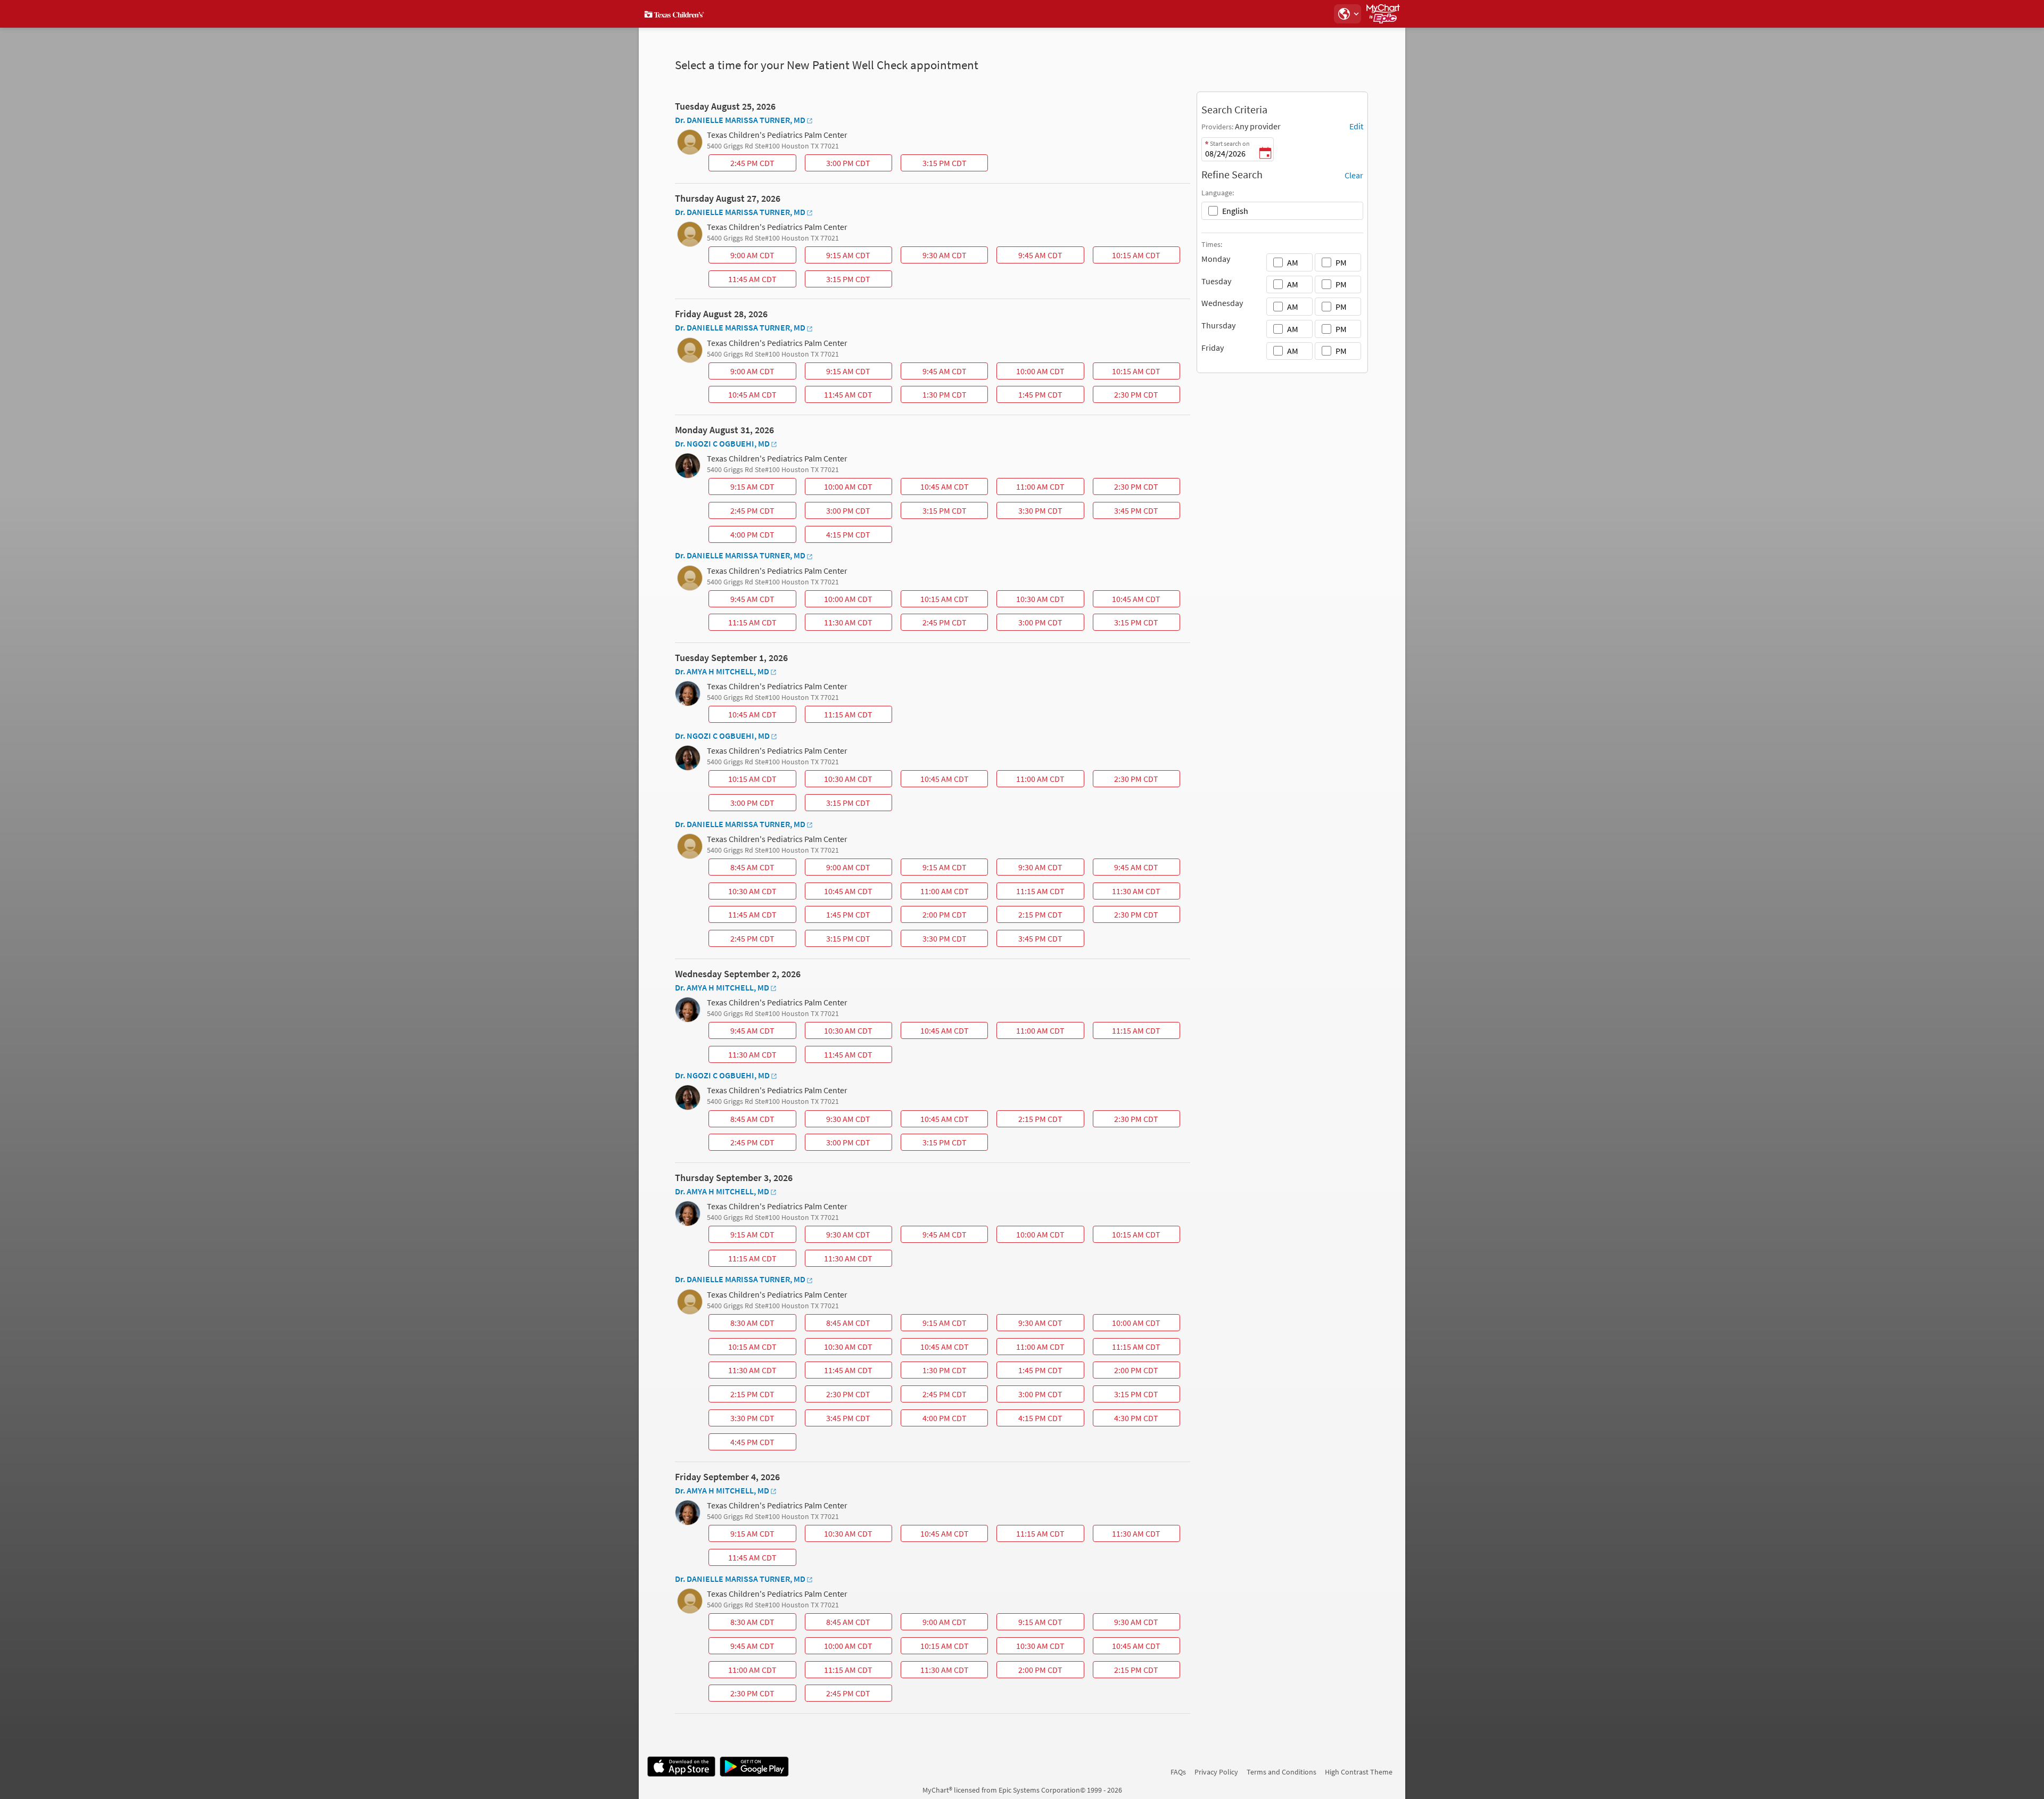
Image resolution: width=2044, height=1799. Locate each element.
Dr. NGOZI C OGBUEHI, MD (722, 443)
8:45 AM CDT (743, 869)
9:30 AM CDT (935, 257)
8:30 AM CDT (743, 1324)
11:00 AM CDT (1032, 488)
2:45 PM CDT (743, 164)
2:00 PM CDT (935, 916)
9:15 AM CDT (839, 257)
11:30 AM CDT (840, 624)
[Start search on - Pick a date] (1265, 154)
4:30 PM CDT (1127, 1420)
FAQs (1178, 1772)
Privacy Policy (1216, 1772)
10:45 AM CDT (744, 396)
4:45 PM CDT (743, 1443)
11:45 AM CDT (744, 280)
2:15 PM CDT (1031, 916)
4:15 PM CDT (839, 536)
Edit (1356, 126)
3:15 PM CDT (935, 164)
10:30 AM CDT (1032, 600)
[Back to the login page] (675, 14)
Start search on (1230, 143)
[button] (1347, 14)
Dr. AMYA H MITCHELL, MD (722, 671)
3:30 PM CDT (1031, 512)
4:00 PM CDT (743, 536)
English (1235, 211)
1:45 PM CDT (1031, 396)
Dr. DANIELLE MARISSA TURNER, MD (740, 120)
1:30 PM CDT (935, 396)
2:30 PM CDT (1127, 396)
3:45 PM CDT (1127, 512)
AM (1293, 262)
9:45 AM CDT (1031, 257)
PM (1341, 262)
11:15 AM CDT (744, 624)
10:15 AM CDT (1128, 257)
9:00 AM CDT (743, 257)
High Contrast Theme (1359, 1772)
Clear (1354, 175)
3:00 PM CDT (839, 164)
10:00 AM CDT (1032, 373)
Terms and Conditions (1281, 1772)
